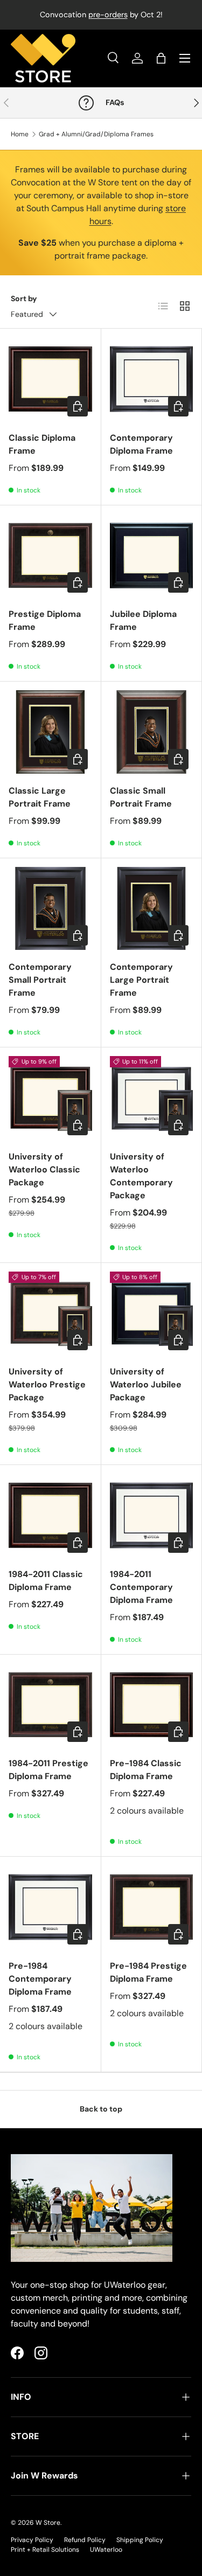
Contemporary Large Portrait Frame (141, 980)
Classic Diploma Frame (42, 444)
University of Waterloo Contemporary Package (141, 1176)
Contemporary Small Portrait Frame (40, 980)
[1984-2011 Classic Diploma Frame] (50, 1515)
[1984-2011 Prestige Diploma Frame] (50, 1705)
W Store (48, 2523)
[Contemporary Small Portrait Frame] (50, 909)
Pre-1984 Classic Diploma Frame (146, 1770)
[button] (161, 58)
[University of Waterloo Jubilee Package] (152, 1313)
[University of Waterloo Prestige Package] (50, 1313)
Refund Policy (85, 2540)
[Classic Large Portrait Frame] (50, 732)
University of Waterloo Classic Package (44, 1169)
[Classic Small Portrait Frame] (152, 732)
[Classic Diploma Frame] (50, 379)
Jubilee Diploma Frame (143, 620)
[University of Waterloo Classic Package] (50, 1098)
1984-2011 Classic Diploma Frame (46, 1581)
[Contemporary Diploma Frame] (152, 379)
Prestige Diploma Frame (45, 620)
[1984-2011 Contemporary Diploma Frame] (152, 1515)
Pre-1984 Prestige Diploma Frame (148, 1972)
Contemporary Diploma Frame (141, 444)
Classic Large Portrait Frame (40, 797)
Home (20, 134)
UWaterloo (106, 2550)
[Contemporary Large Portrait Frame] (152, 909)
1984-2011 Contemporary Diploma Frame (141, 1587)
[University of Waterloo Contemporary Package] (152, 1098)
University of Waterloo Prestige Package (47, 1384)
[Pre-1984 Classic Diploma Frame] (152, 1705)
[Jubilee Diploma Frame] (152, 556)
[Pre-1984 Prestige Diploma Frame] (152, 1907)
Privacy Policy (32, 2540)
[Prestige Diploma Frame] (50, 556)
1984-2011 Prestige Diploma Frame (48, 1770)
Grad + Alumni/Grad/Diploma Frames (96, 134)
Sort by (24, 298)
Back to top (101, 2109)
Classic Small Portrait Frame (141, 797)
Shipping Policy (140, 2540)
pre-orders (108, 15)
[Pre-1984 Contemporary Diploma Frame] (50, 1907)
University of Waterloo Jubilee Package (146, 1384)
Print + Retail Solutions (45, 2550)
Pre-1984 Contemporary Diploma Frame (40, 1979)
